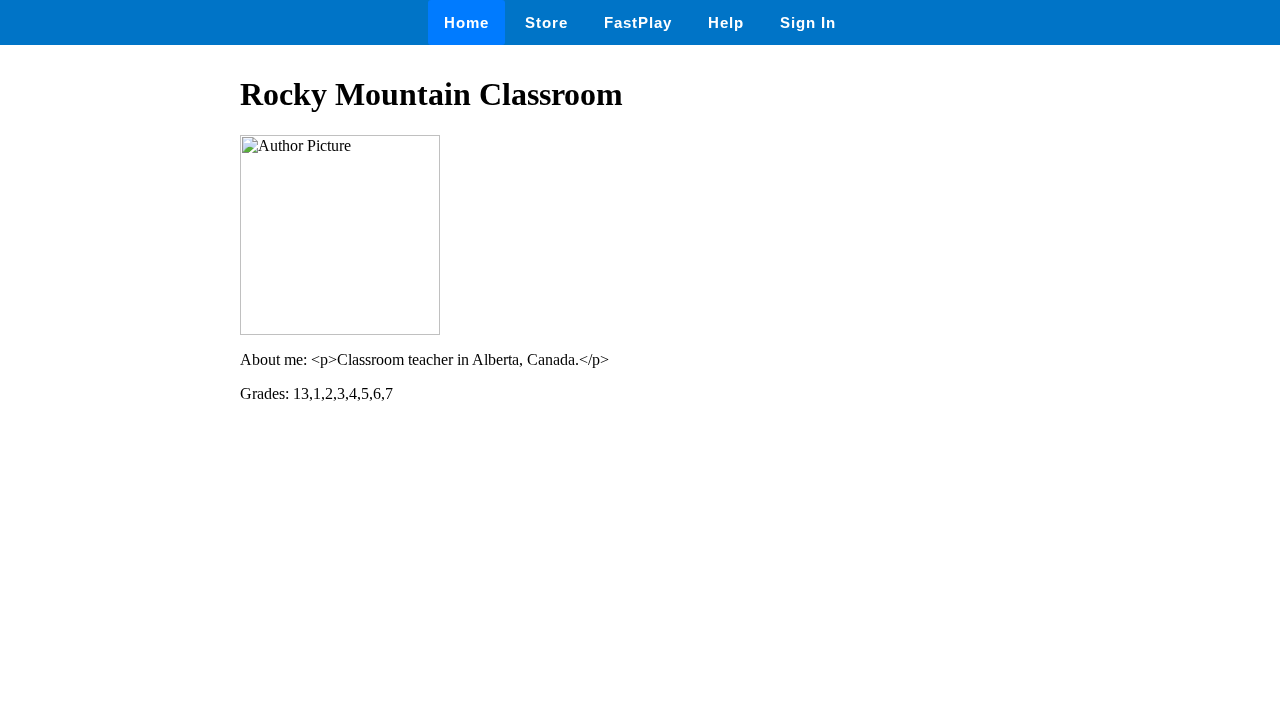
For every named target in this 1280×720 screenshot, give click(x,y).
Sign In (808, 22)
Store (546, 22)
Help (726, 22)
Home (466, 22)
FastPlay (638, 22)
